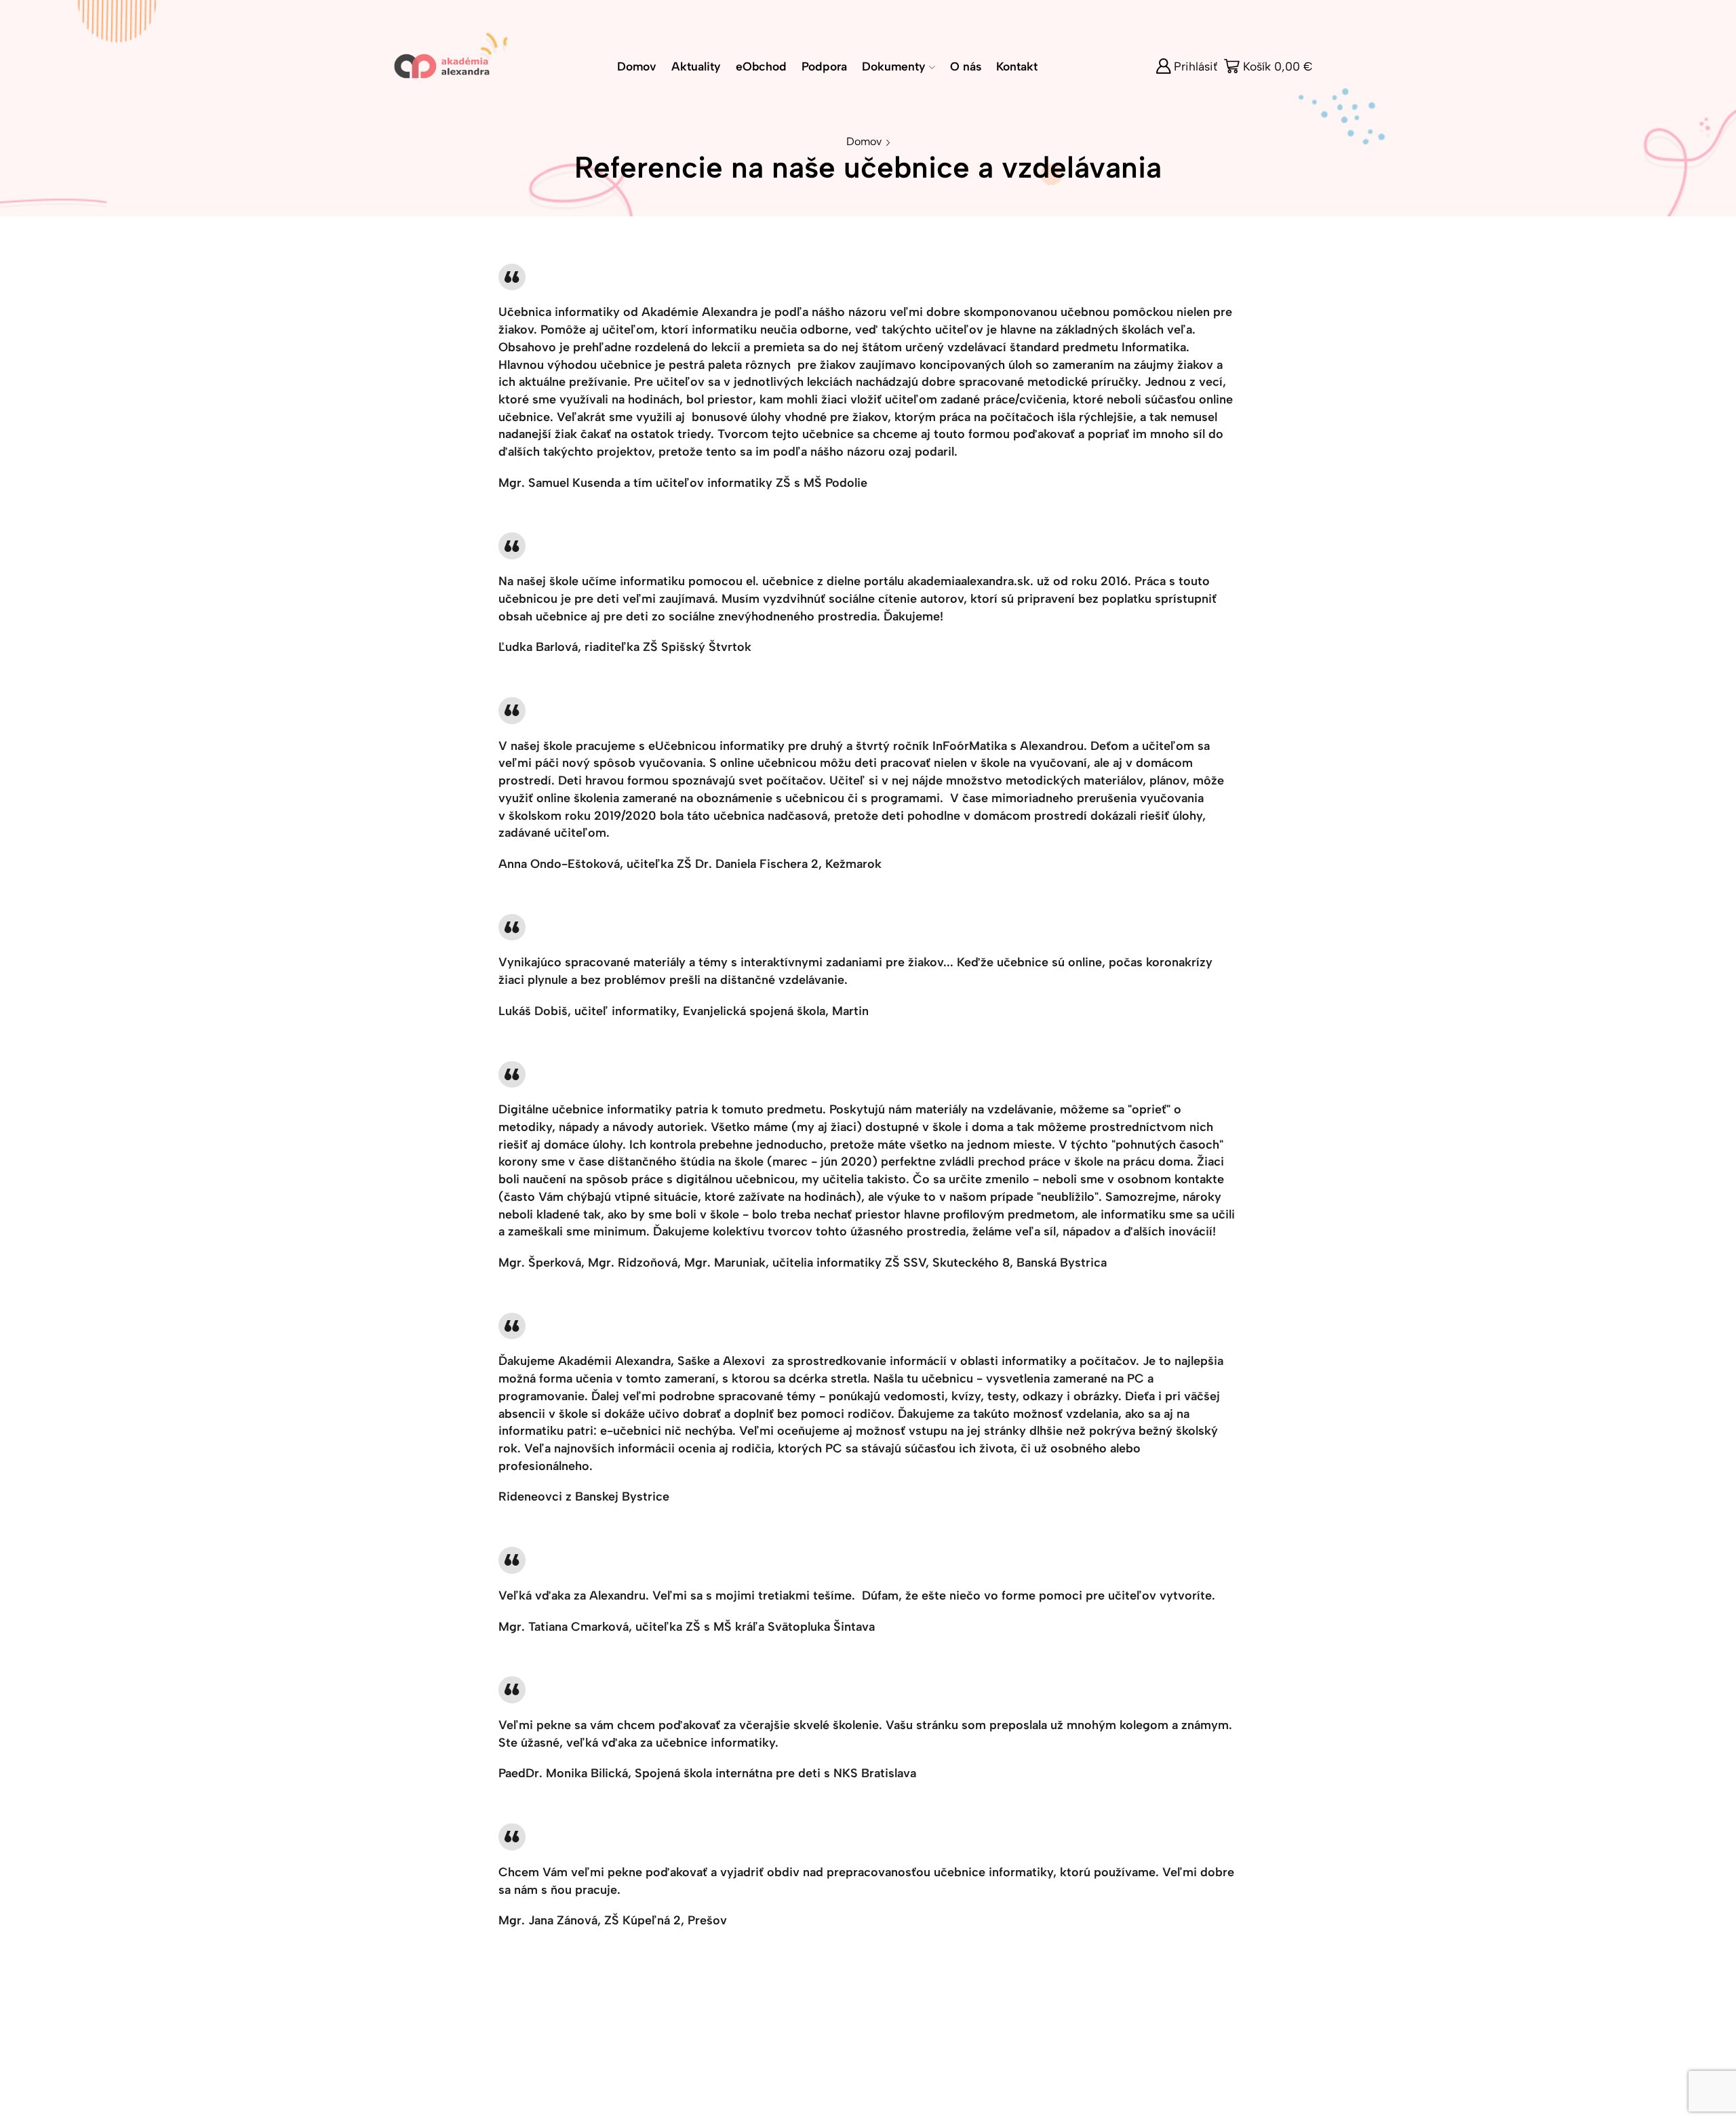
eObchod (761, 66)
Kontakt (1017, 66)
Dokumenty (894, 66)
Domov (637, 66)
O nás (966, 66)
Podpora (824, 66)
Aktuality (696, 66)
